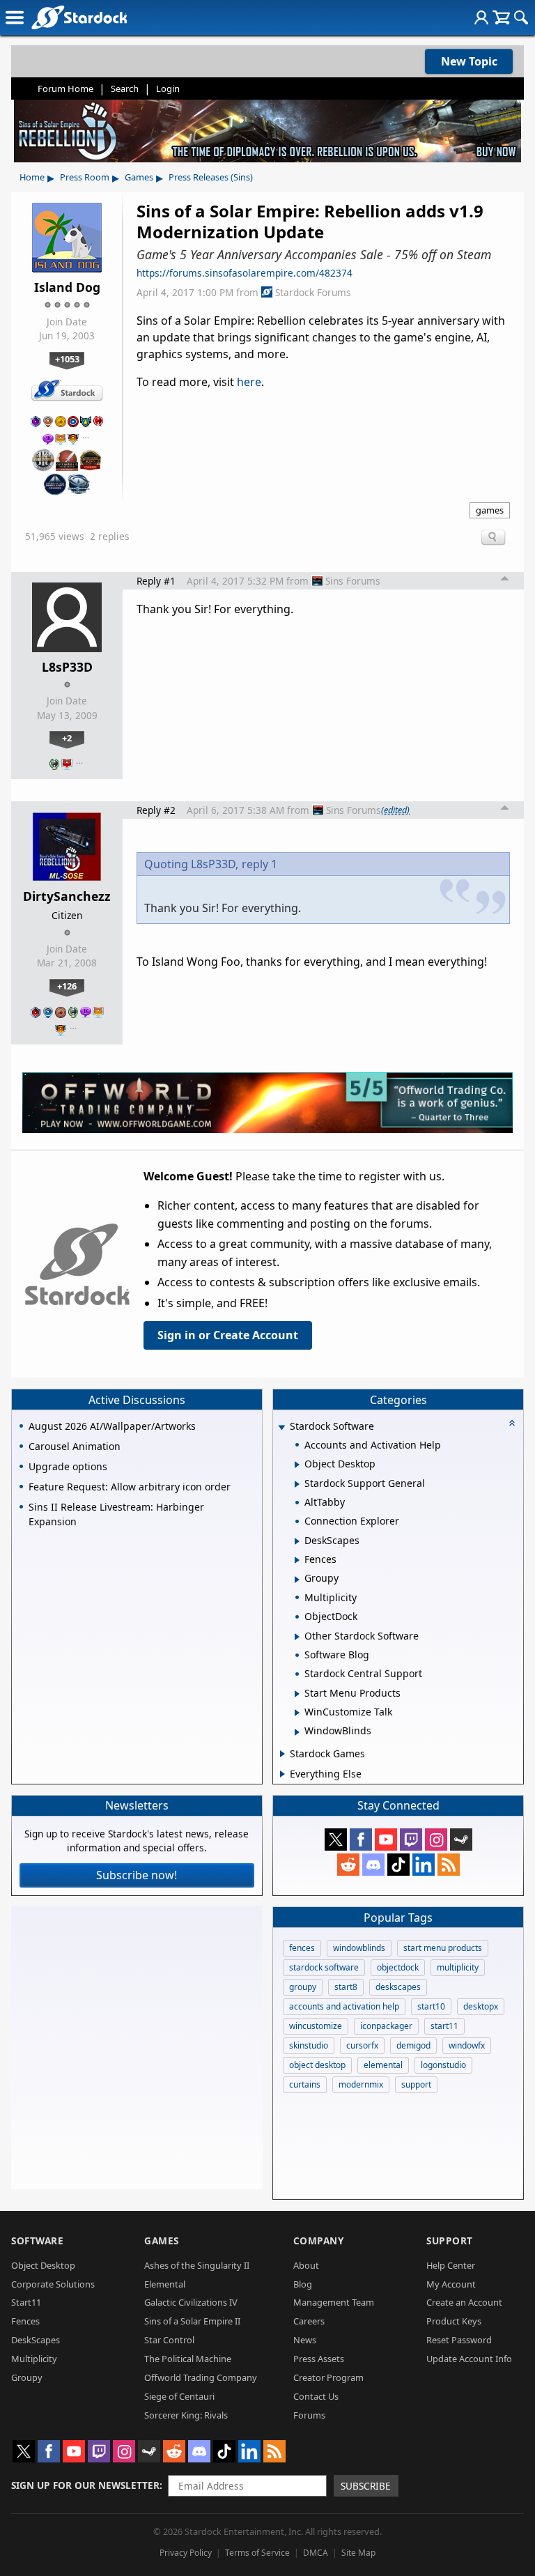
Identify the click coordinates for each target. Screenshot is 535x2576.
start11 (444, 2026)
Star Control (169, 2340)
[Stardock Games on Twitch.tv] (411, 1840)
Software (37, 2240)
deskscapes (398, 1987)
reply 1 (259, 864)
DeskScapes (36, 2340)
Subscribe (366, 2486)
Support (450, 2240)
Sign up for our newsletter (85, 2485)
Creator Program (328, 2377)
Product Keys (454, 2321)
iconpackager (386, 2026)
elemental (383, 2065)
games (490, 510)
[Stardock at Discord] (373, 1865)
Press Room (85, 177)
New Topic (469, 61)
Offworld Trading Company (201, 2377)
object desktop (317, 2065)
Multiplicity (34, 2359)
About (306, 2265)
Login (168, 88)
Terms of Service (257, 2553)
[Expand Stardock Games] (282, 1754)
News (305, 2340)
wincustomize (316, 2026)
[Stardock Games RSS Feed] (449, 1865)
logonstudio (443, 2065)
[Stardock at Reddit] (348, 1865)
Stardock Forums (313, 292)
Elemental (165, 2284)
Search (125, 88)
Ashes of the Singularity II (197, 2265)
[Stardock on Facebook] (361, 1840)
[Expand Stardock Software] (282, 1427)
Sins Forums (353, 581)
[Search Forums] (521, 17)
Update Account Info (469, 2359)
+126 (67, 986)
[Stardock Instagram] (436, 1840)
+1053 (67, 359)
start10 (431, 2006)
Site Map (358, 2553)
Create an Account (464, 2302)
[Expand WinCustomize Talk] (297, 1713)
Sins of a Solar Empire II (192, 2321)
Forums (309, 2415)
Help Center (451, 2265)
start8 (346, 1987)
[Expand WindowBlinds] (297, 1732)
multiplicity (458, 1967)
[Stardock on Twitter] (336, 1840)
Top (505, 580)
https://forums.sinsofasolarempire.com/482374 (245, 273)
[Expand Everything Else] (282, 1774)
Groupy (27, 2377)
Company (319, 2240)
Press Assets (319, 2359)
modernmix (361, 2084)
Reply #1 (156, 581)
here (249, 382)
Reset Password (459, 2340)
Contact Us (316, 2396)
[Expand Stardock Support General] (297, 1484)
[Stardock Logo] (79, 17)
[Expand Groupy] (297, 1580)
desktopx (481, 2006)
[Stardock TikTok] (398, 1865)
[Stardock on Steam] (461, 1840)
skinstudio (309, 2045)
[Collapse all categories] (512, 1423)
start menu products (443, 1948)
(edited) (395, 810)
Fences (25, 2321)
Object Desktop (43, 2265)
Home (32, 177)
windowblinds (359, 1948)
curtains (305, 2084)
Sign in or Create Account (228, 1335)
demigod (413, 2045)
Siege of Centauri (179, 2396)
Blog (303, 2284)
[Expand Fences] (297, 1560)
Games (139, 177)
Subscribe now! (137, 1875)
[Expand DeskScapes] (297, 1541)
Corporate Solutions (53, 2284)
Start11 (26, 2302)
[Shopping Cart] (501, 17)
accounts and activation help (344, 2006)
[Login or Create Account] (481, 17)
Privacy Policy (186, 2553)
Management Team (334, 2302)
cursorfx (362, 2045)
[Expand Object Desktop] (297, 1465)
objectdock (398, 1967)
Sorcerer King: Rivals (186, 2415)
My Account (451, 2284)
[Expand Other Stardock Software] (297, 1637)
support (416, 2084)
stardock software (324, 1967)
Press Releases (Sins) (211, 177)
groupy (303, 1987)
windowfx (467, 2045)
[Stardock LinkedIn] (424, 1865)
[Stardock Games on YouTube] (386, 1840)
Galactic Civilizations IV (191, 2302)
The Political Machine (188, 2359)
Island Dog (67, 287)
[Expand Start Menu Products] (297, 1694)
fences (302, 1948)
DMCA (316, 2553)
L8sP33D (67, 667)
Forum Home (65, 88)
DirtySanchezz (67, 896)
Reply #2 (156, 810)
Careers (309, 2321)
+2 (67, 738)
